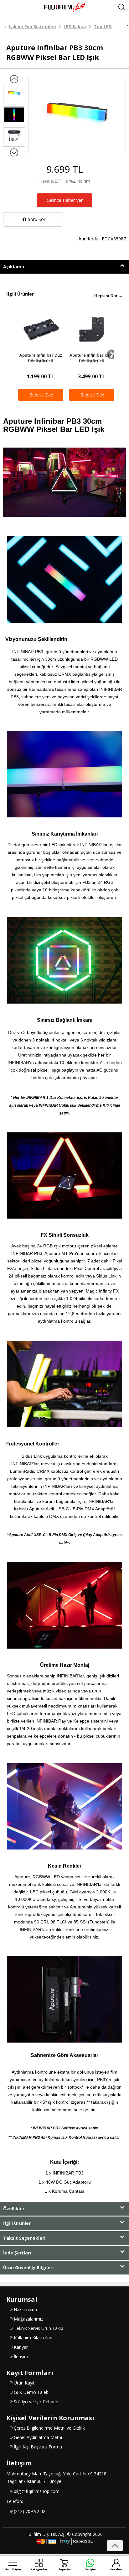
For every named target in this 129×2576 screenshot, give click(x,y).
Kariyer (21, 2347)
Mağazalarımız (28, 2319)
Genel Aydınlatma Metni (38, 2437)
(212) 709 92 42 (30, 2511)
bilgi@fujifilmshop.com (37, 2491)
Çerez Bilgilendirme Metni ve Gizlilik (49, 2428)
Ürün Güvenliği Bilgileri (28, 2267)
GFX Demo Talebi (32, 2392)
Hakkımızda (25, 2309)
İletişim (21, 2356)
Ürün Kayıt (24, 2383)
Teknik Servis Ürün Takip (39, 2328)
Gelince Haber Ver (65, 200)
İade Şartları (17, 2253)
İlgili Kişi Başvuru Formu (38, 2447)
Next (112, 354)
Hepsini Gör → (108, 296)
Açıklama (14, 267)
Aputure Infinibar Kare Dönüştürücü (92, 358)
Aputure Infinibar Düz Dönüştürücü (41, 358)
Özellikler (14, 2209)
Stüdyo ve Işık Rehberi (36, 2402)
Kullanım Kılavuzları (33, 2338)
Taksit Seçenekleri (24, 2238)
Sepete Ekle (41, 395)
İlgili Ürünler (17, 2223)
